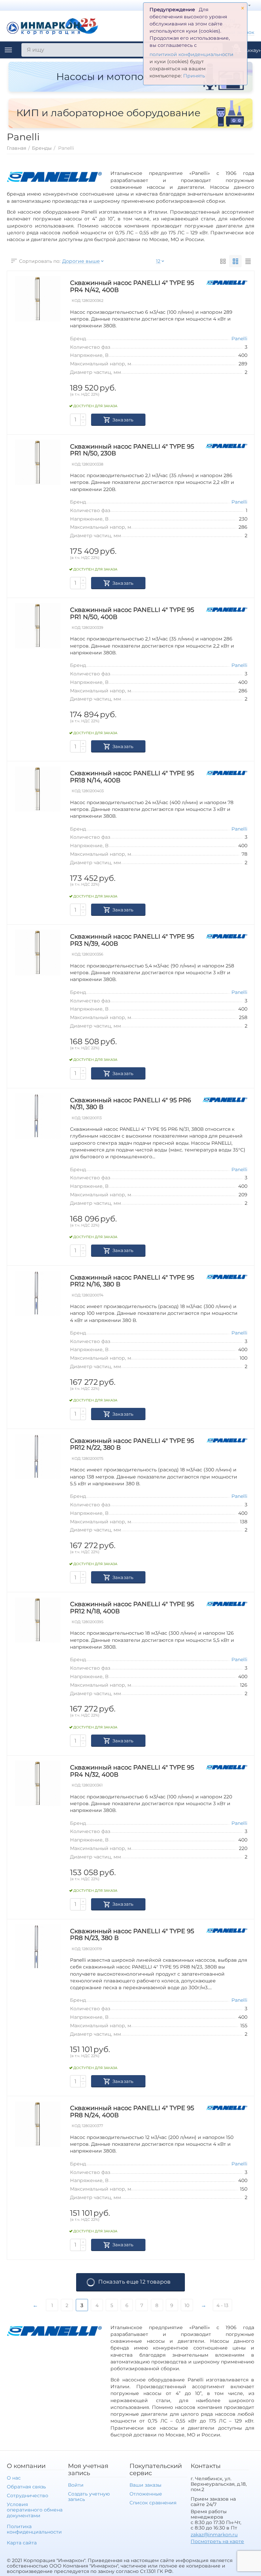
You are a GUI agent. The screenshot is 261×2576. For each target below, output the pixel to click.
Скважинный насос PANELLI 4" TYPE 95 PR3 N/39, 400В (132, 940)
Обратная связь (26, 2487)
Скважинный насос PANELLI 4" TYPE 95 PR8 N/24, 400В (132, 2112)
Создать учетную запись (89, 2497)
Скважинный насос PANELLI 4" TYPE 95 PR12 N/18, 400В (132, 1608)
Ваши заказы (145, 2485)
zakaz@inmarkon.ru (214, 2535)
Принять (194, 76)
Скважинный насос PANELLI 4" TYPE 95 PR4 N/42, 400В (132, 286)
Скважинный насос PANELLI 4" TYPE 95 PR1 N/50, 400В (132, 613)
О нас (14, 2478)
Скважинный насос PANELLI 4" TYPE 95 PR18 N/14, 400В (132, 777)
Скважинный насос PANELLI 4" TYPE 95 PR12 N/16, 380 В (132, 1281)
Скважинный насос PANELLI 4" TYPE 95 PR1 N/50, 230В (132, 450)
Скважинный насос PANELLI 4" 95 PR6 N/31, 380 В (130, 1104)
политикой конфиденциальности (192, 54)
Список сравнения (153, 2503)
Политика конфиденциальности (34, 2529)
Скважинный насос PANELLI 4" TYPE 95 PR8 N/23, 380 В (132, 1935)
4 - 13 (222, 2305)
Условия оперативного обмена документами (35, 2510)
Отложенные (146, 2494)
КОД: (76, 301)
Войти (76, 2485)
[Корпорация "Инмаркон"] (53, 25)
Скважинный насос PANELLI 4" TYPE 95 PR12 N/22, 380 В (132, 1444)
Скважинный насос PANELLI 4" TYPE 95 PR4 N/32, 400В (132, 1771)
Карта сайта (22, 2543)
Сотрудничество (28, 2496)
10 (187, 2305)
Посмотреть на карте (217, 2541)
